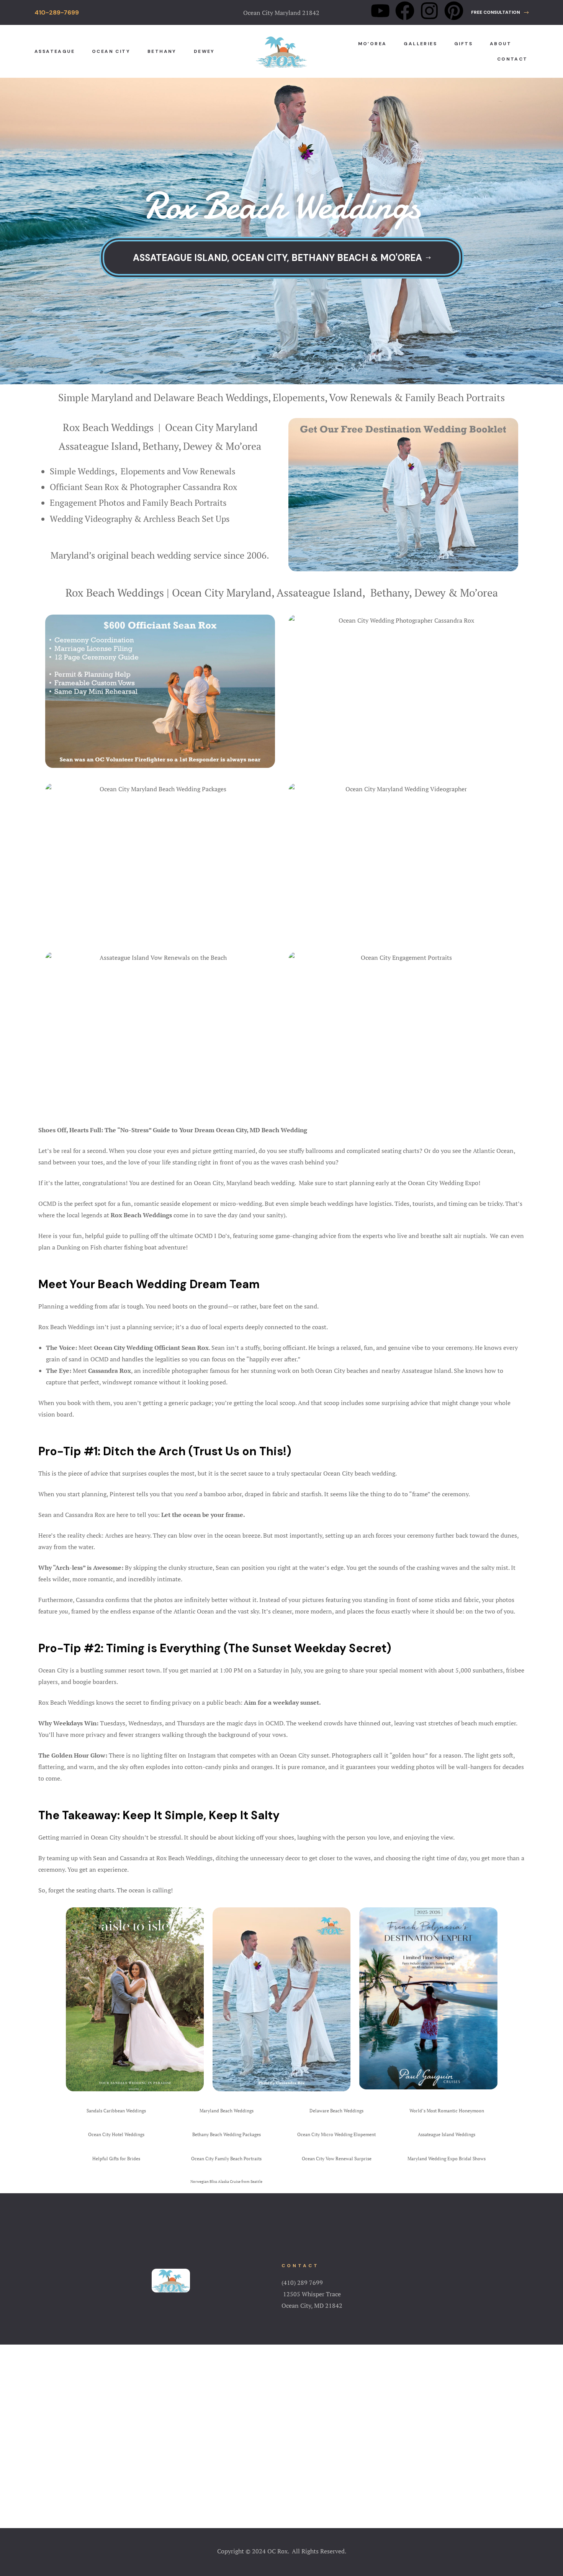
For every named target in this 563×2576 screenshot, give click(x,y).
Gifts (463, 44)
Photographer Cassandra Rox (183, 487)
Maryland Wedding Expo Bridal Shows (447, 2159)
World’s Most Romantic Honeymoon (447, 2111)
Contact (512, 59)
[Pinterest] (454, 11)
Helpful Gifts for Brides (116, 2159)
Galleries (420, 44)
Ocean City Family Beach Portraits (226, 2159)
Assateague (55, 51)
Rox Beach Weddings (108, 427)
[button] (500, 12)
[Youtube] (380, 11)
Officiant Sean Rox (84, 487)
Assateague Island (98, 446)
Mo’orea (372, 44)
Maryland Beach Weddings (227, 2111)
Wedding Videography (91, 519)
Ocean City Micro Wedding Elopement (336, 2134)
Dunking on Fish (79, 1247)
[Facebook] (405, 11)
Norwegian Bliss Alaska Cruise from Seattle (226, 2182)
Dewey (204, 51)
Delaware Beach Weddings (336, 2111)
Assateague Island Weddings (447, 2134)
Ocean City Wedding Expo (443, 1183)
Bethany (162, 51)
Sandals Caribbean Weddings (116, 2111)
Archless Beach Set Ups (187, 519)
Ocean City (111, 51)
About (501, 44)
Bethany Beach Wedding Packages (227, 2134)
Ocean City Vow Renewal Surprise (337, 2159)
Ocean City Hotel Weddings (116, 2134)
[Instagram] (429, 11)
